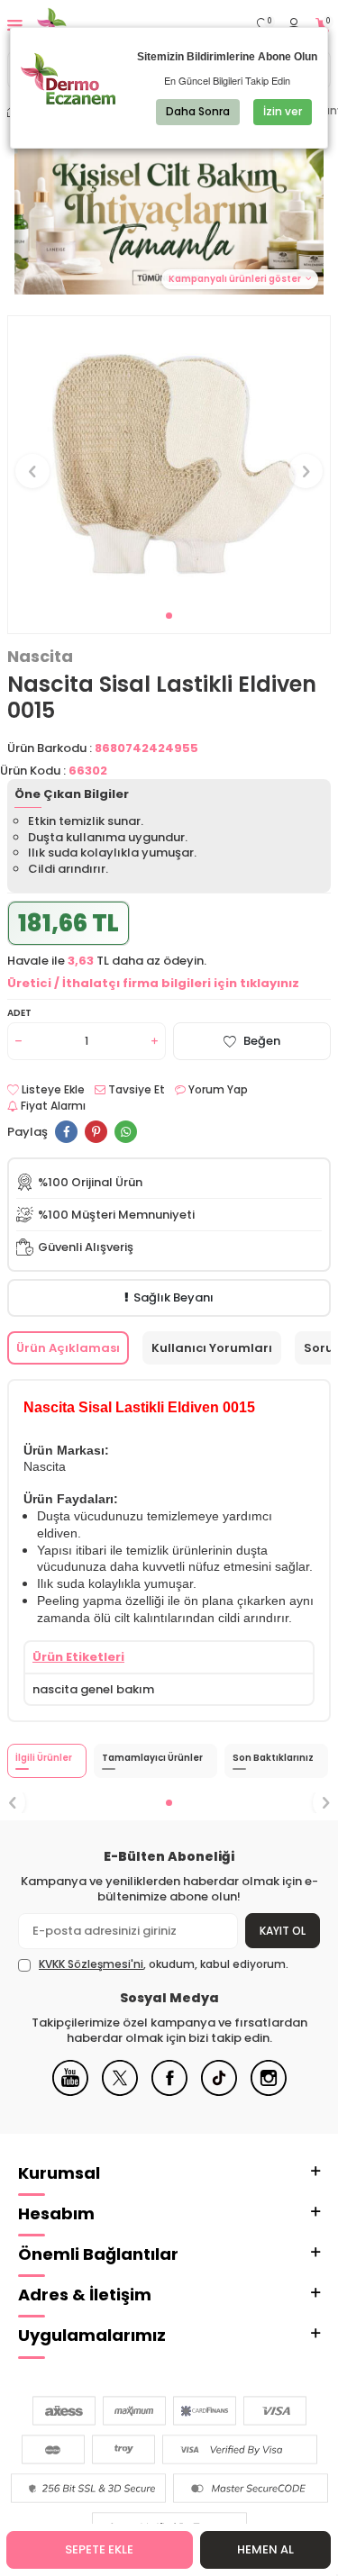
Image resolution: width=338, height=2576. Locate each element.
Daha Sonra (198, 111)
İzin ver (283, 111)
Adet (19, 1013)
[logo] (97, 25)
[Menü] (15, 25)
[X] (120, 2092)
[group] (169, 461)
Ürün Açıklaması (68, 1348)
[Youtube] (70, 2092)
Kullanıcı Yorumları (212, 1348)
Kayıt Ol (283, 1931)
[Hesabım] (294, 26)
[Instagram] (269, 2092)
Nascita (40, 657)
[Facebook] (169, 2092)
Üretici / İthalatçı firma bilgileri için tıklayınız (153, 983)
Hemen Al (265, 2549)
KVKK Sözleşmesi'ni (91, 1964)
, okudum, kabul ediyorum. (164, 1964)
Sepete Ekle (99, 2549)
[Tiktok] (219, 2092)
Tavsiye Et (135, 1090)
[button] (169, 616)
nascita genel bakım (93, 1689)
